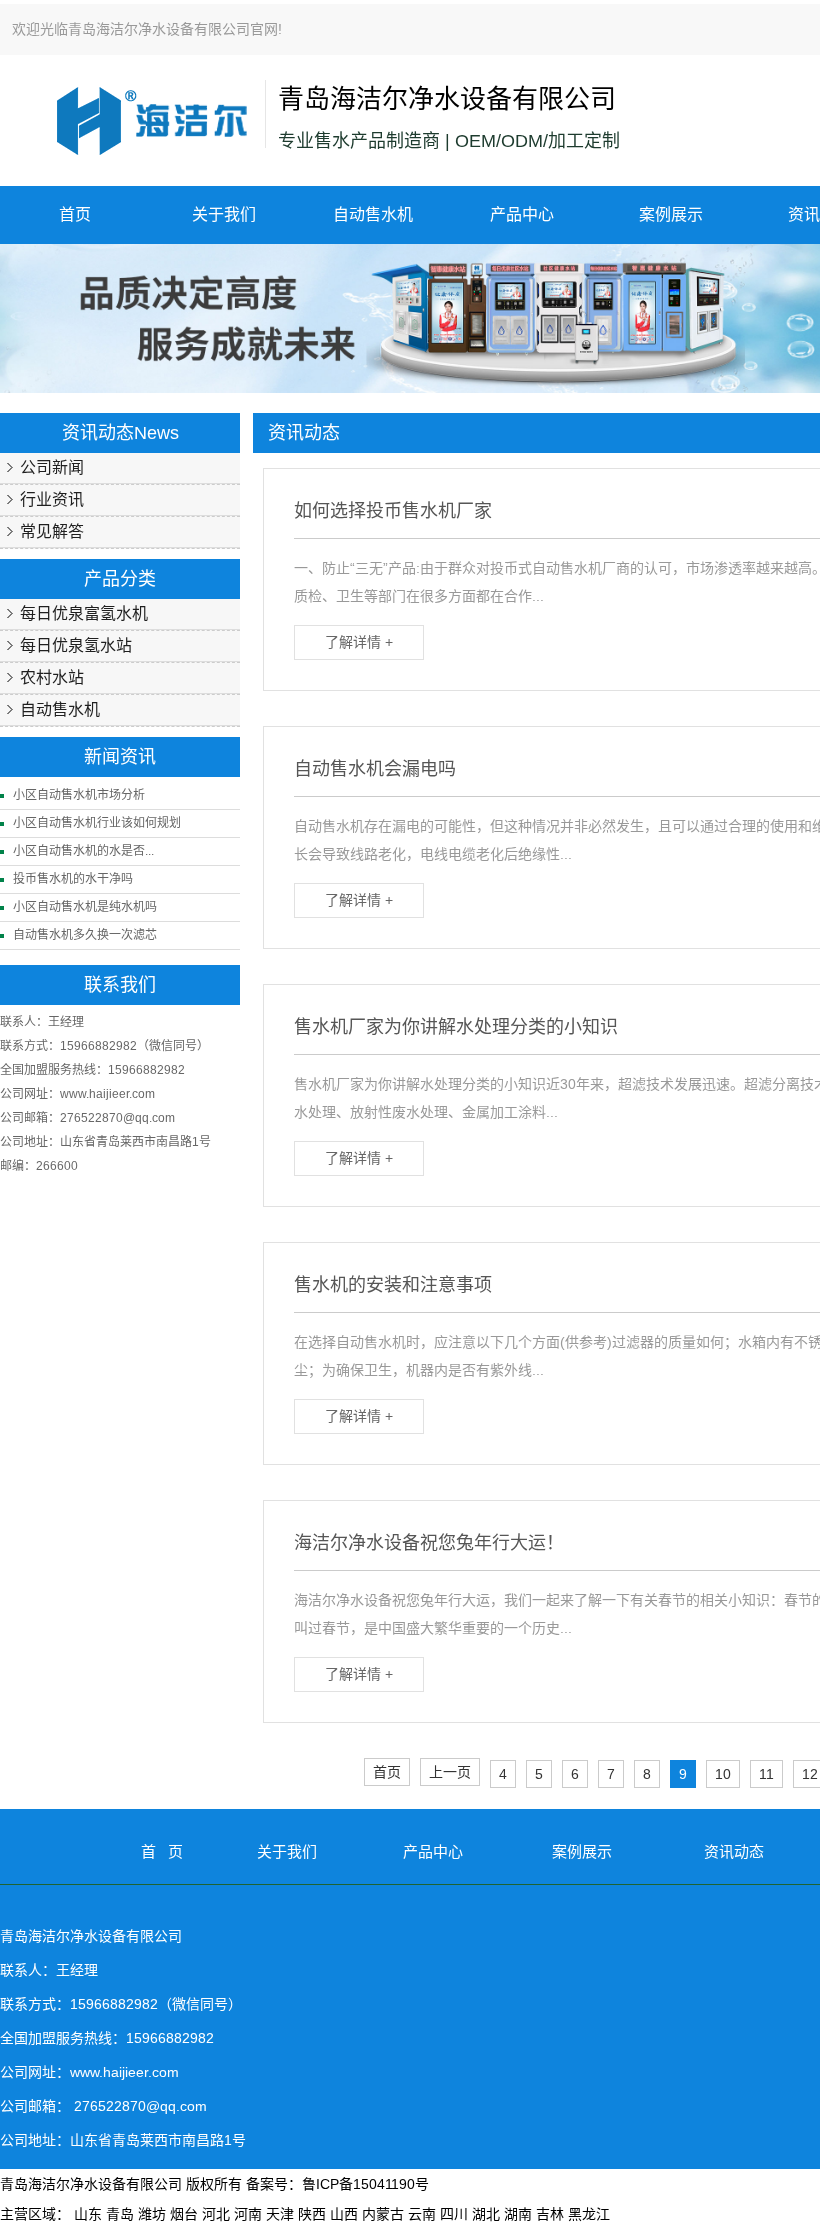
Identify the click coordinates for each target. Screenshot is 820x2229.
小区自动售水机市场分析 (79, 795)
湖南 (518, 2214)
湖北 (486, 2214)
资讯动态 (734, 1851)
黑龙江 (589, 2214)
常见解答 (52, 531)
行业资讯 (52, 499)
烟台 (184, 2214)
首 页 (162, 1851)
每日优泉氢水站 (76, 645)
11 (766, 1774)
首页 (75, 214)
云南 (422, 2214)
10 (723, 1774)
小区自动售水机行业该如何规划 (97, 823)
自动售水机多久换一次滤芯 (85, 935)
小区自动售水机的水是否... (83, 851)
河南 (248, 2214)
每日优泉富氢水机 (84, 613)
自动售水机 (373, 214)
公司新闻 (52, 467)
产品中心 (522, 214)
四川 (454, 2214)
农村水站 (52, 677)
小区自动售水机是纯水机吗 (85, 907)
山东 (88, 2214)
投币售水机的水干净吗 (73, 879)
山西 (344, 2214)
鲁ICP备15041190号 (365, 2184)
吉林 (550, 2214)
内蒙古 (383, 2214)
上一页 (450, 1772)
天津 (280, 2214)
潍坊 (152, 2214)
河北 (216, 2214)
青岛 (120, 2214)
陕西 (312, 2214)
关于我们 (224, 214)
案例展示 (671, 214)
